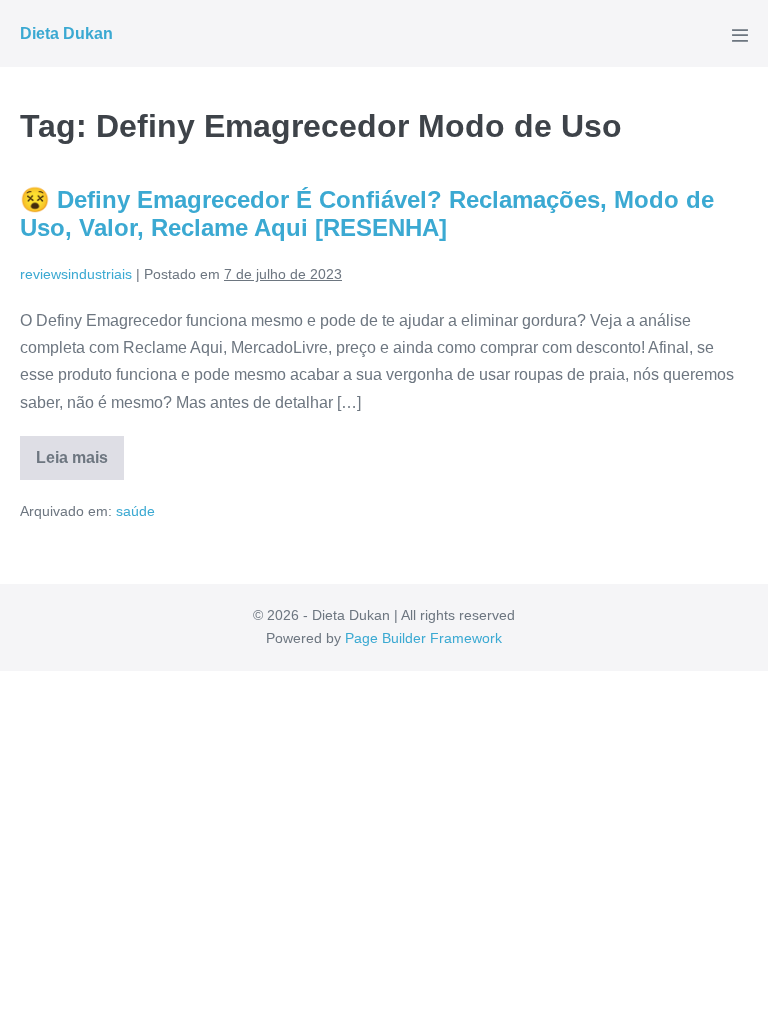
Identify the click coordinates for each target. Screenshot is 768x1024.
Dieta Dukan (66, 33)
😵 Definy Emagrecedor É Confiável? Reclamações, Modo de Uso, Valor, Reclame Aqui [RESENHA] (367, 214)
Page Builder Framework (423, 638)
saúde (135, 511)
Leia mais (80, 464)
